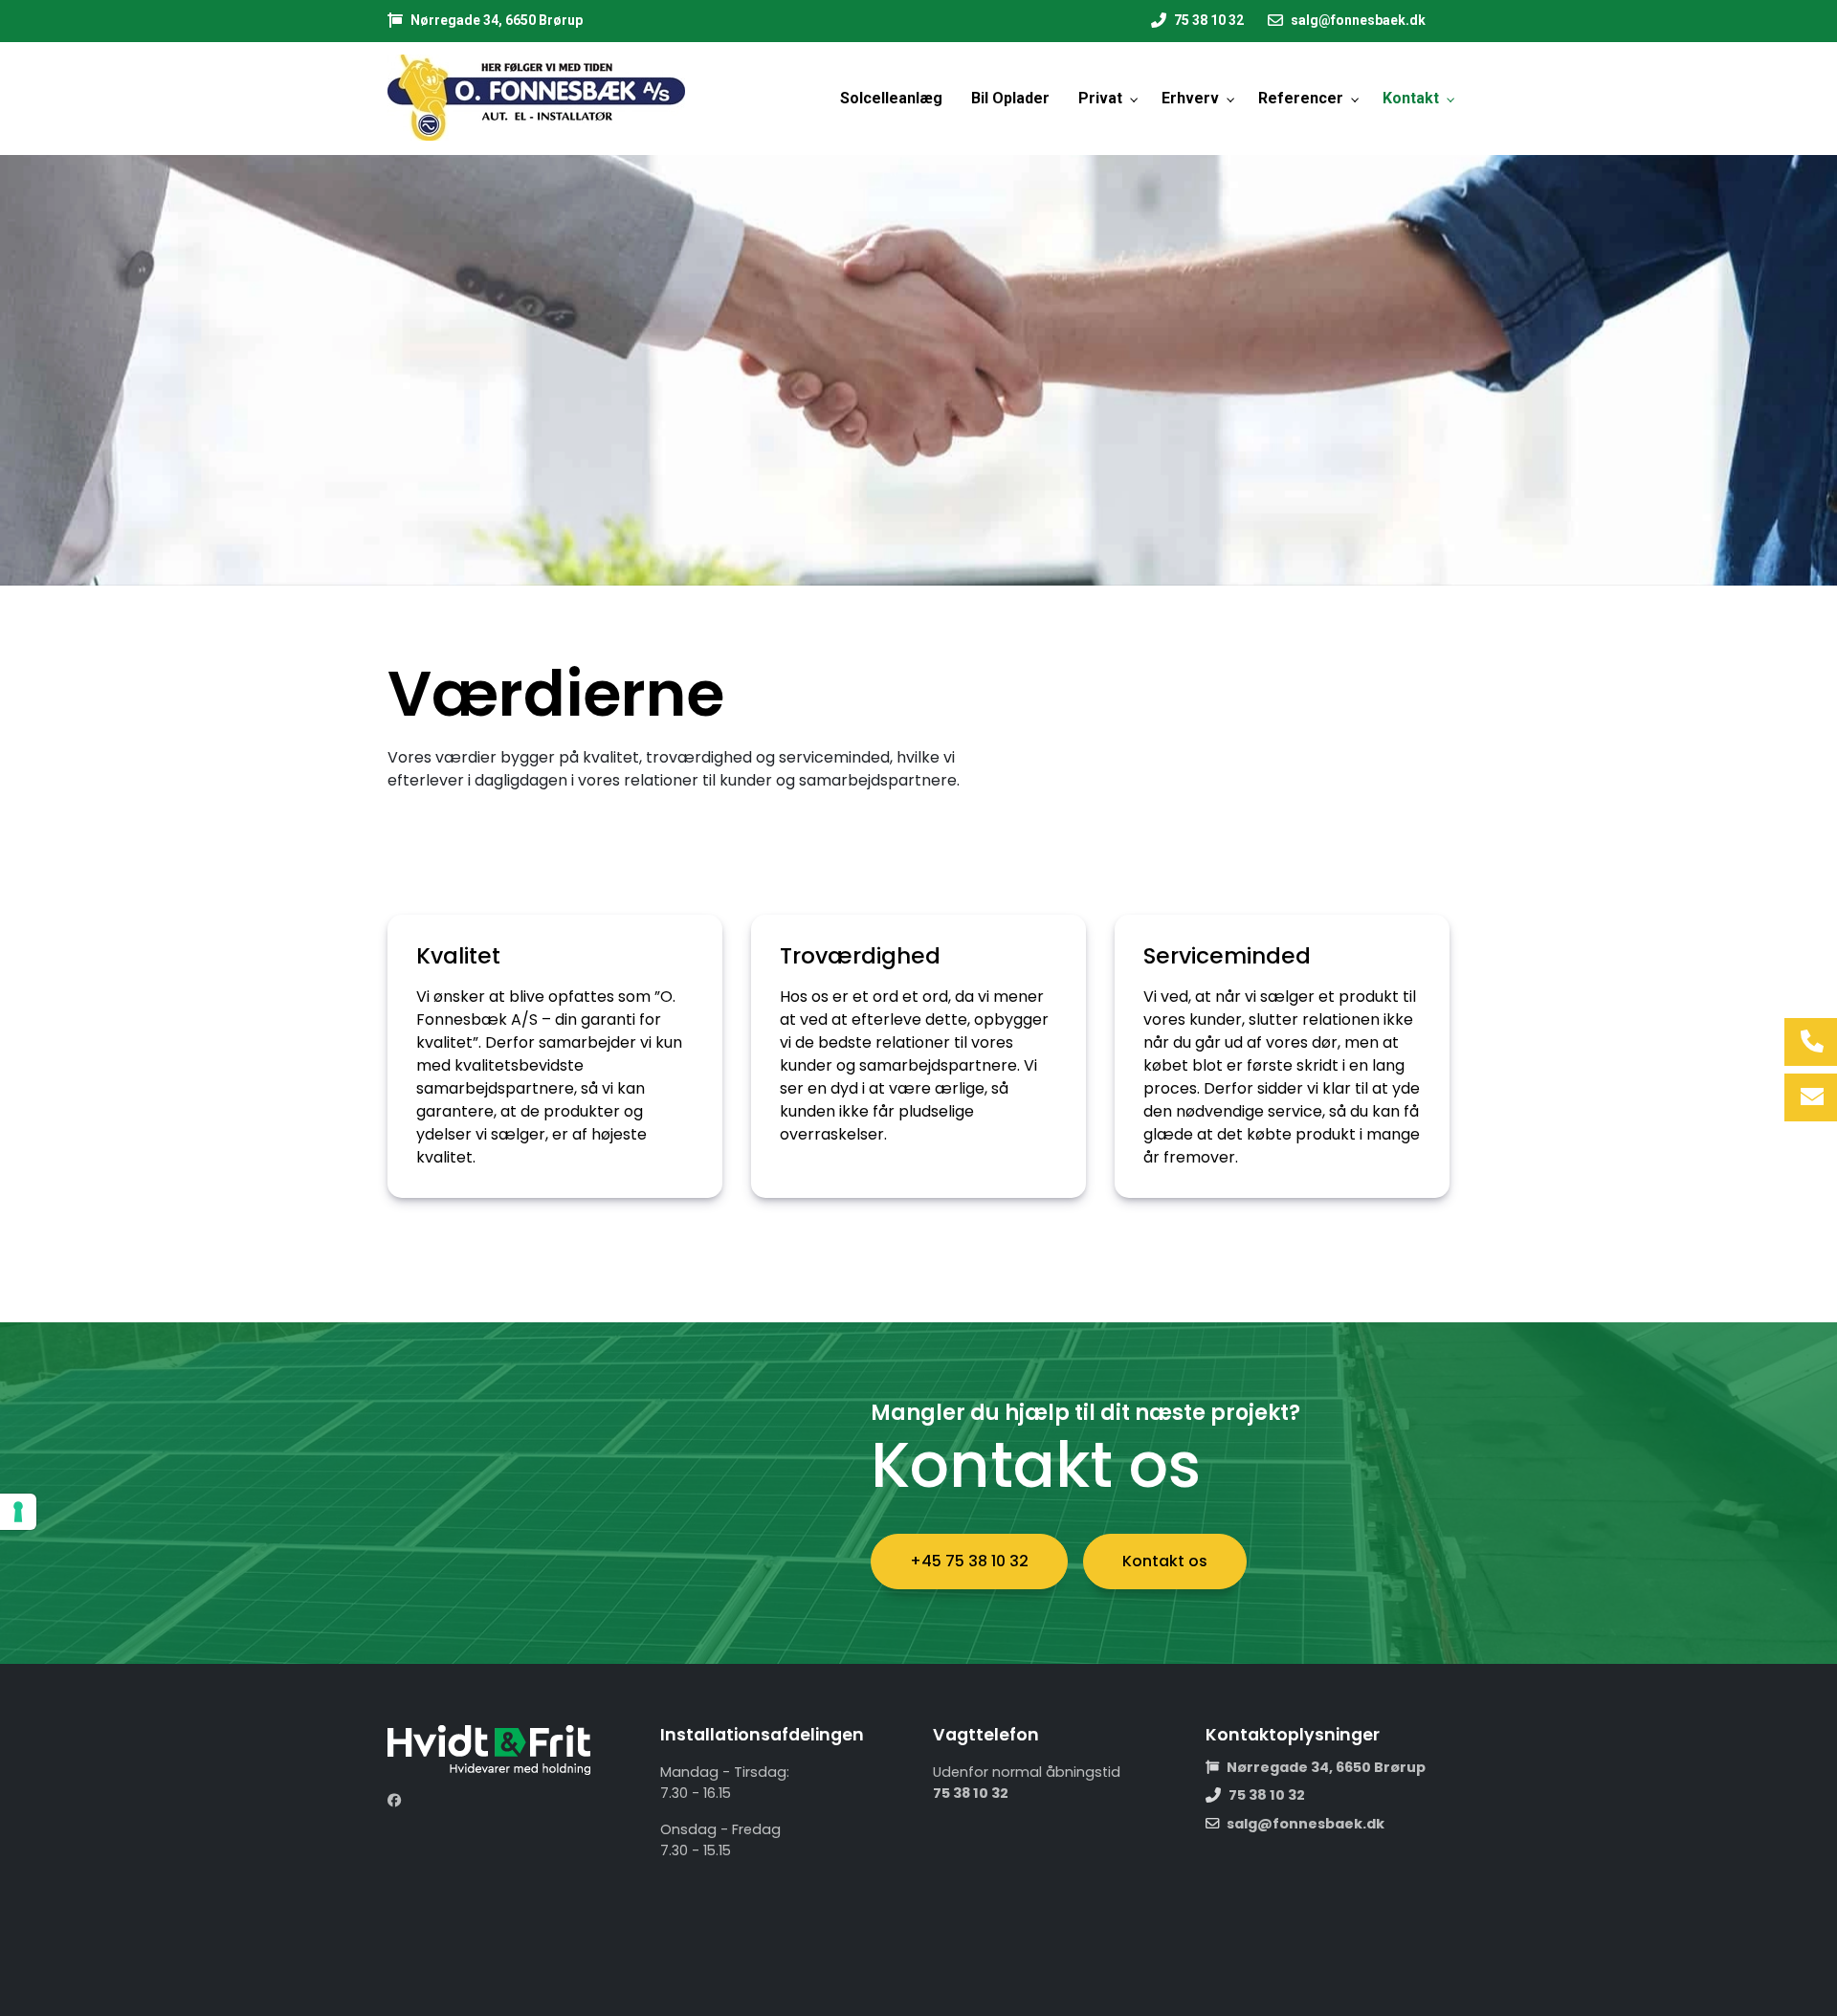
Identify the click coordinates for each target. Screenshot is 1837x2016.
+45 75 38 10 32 (969, 1561)
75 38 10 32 (1209, 20)
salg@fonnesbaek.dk (1358, 20)
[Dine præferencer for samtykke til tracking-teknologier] (18, 1512)
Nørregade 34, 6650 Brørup (497, 20)
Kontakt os (1165, 1561)
